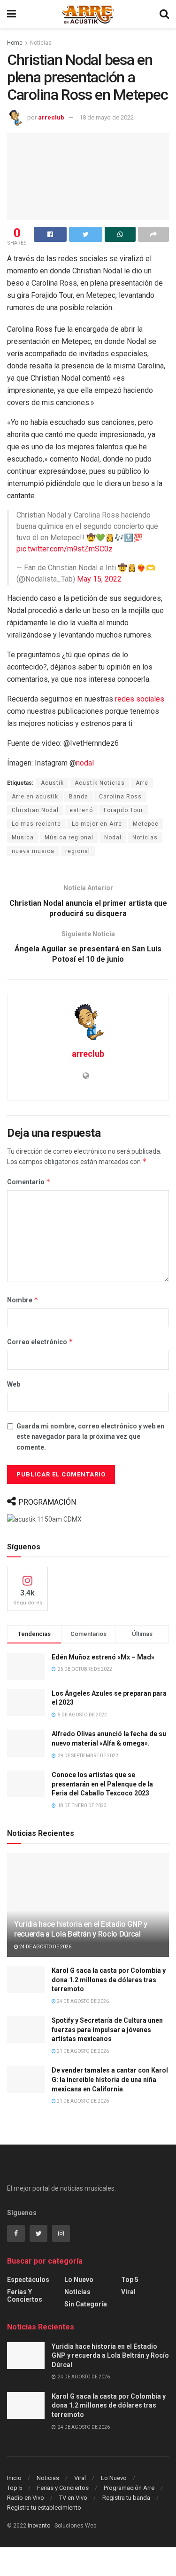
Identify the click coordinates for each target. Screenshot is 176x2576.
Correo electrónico (40, 1342)
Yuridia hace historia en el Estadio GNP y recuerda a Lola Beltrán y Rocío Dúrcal (81, 1929)
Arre (142, 783)
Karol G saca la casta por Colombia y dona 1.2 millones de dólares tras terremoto (109, 1980)
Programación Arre (129, 2488)
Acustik (52, 783)
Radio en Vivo (26, 2498)
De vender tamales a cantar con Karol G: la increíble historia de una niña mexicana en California (110, 2079)
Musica (23, 837)
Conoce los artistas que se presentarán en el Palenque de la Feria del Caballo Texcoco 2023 (102, 1784)
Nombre (23, 1300)
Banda (79, 797)
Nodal (113, 837)
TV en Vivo (73, 2498)
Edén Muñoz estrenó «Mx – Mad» (103, 1657)
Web (14, 1384)
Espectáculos (28, 2280)
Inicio (14, 2478)
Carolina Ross (120, 797)
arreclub (51, 117)
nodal (85, 763)
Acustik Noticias (100, 783)
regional (78, 851)
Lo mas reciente (36, 824)
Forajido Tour (123, 810)
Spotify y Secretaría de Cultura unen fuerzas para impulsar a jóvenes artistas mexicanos (107, 2030)
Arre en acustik (35, 797)
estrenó (81, 810)
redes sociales (140, 699)
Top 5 (130, 2280)
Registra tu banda (126, 2498)
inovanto (39, 2526)
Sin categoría (86, 2304)
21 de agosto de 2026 (82, 2051)
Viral (128, 2292)
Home (15, 43)
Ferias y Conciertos (25, 2296)
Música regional (69, 837)
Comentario (29, 1182)
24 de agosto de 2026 (45, 1947)
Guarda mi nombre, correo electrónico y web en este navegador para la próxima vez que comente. (90, 1437)
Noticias (41, 43)
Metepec (146, 824)
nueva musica (33, 851)
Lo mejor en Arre (97, 824)
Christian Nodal (35, 810)
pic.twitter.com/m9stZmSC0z (65, 549)
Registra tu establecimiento (44, 2508)
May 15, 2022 (99, 579)
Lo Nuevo (79, 2280)
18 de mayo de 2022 (107, 117)
